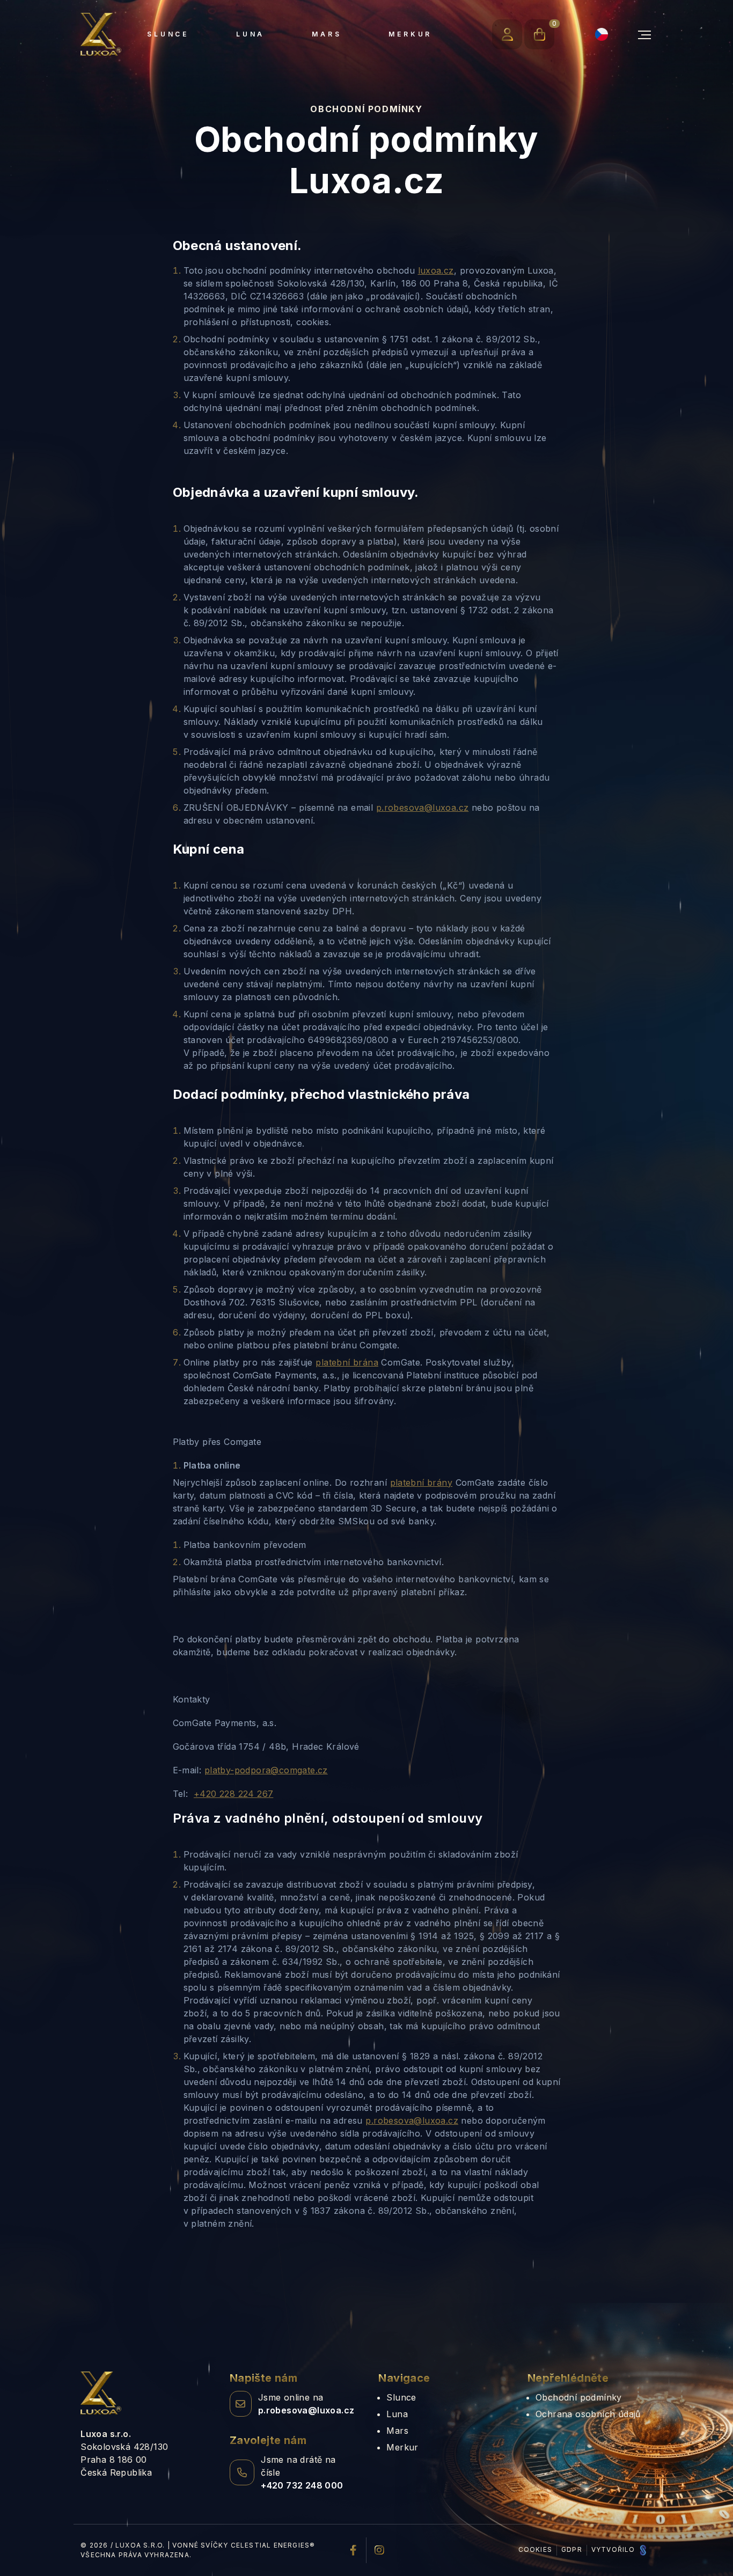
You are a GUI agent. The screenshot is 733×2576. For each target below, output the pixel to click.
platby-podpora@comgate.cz (266, 1770)
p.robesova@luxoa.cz (423, 808)
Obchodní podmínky (579, 2397)
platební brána (347, 1362)
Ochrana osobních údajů (588, 2414)
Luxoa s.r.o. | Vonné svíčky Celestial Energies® (215, 2545)
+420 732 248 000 (302, 2485)
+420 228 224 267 (233, 1794)
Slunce (168, 34)
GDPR (572, 2549)
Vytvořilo (614, 2549)
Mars (327, 34)
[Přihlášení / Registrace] (507, 34)
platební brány (422, 1483)
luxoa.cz (436, 270)
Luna (250, 34)
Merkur (410, 34)
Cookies (535, 2549)
